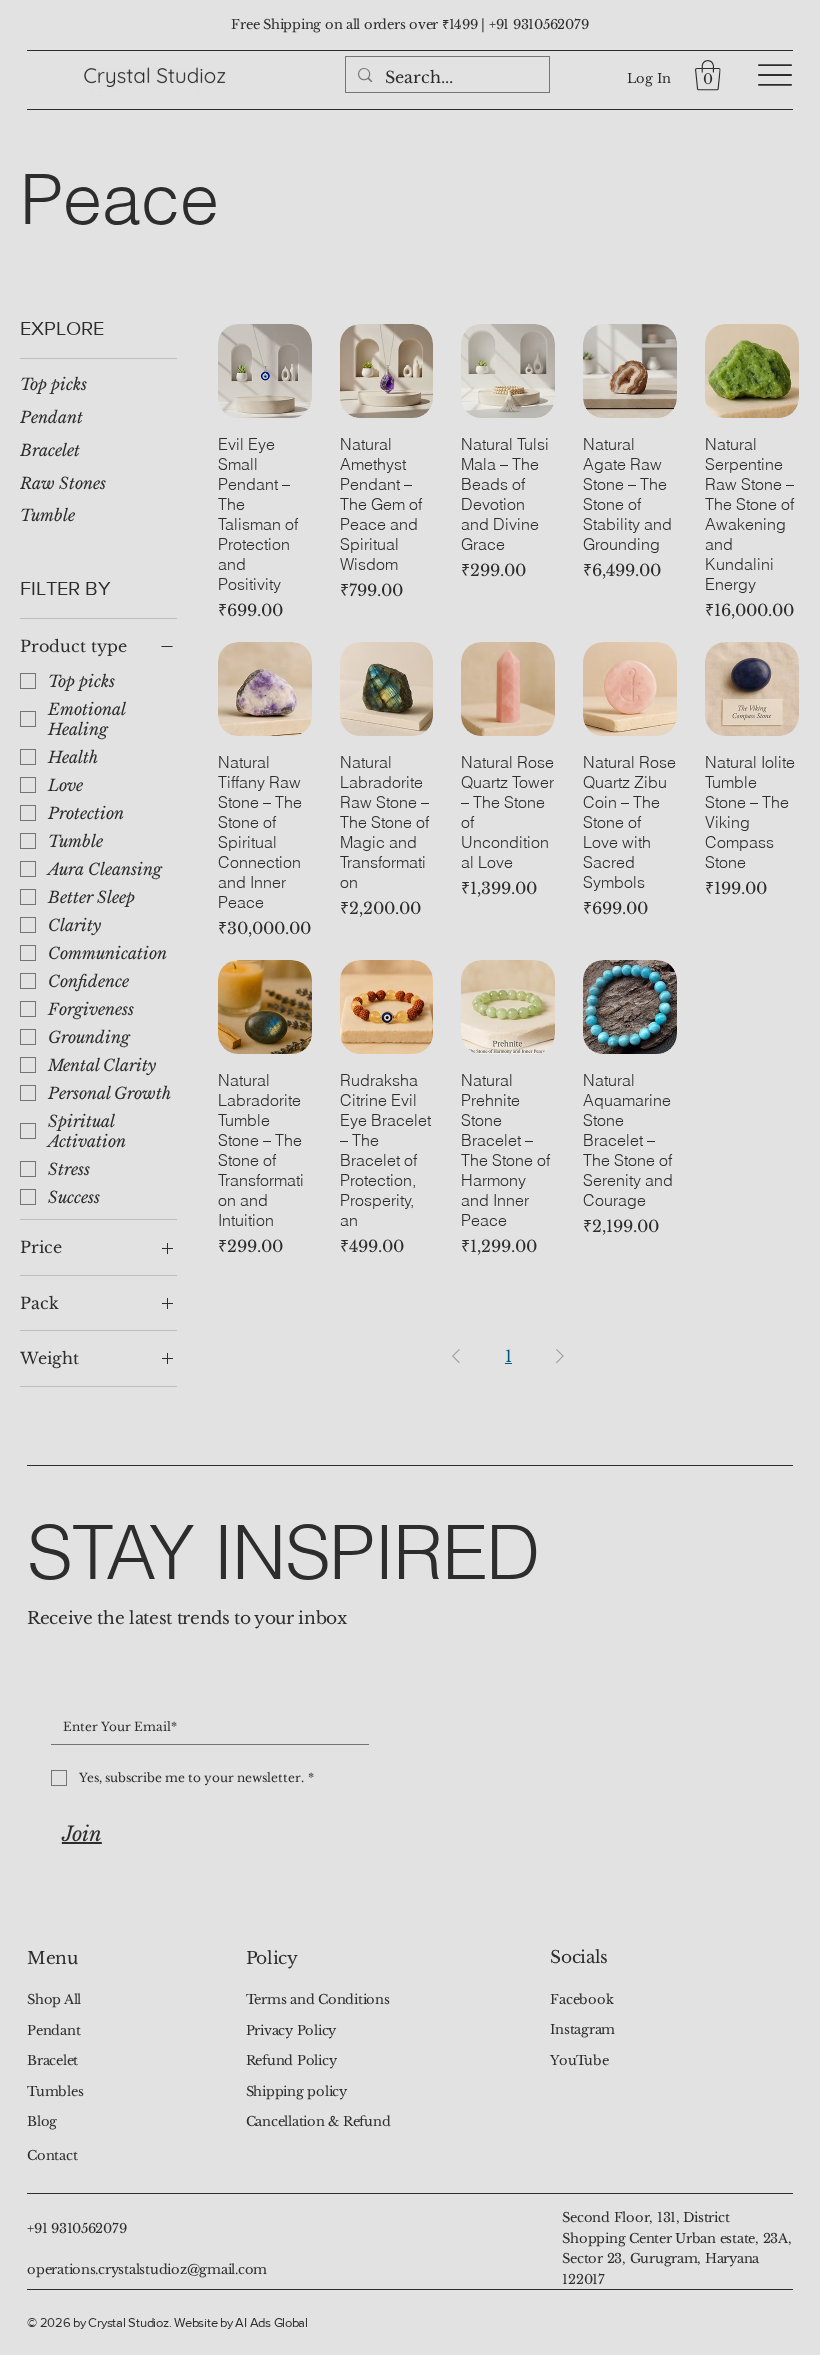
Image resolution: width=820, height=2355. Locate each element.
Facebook (581, 1999)
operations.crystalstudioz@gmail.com (147, 2269)
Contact (52, 2155)
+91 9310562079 (538, 24)
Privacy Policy (291, 2030)
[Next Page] (560, 1356)
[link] (708, 75)
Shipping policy (296, 2091)
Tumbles (55, 2091)
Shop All (54, 1999)
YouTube (579, 2060)
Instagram (582, 2029)
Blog (42, 2121)
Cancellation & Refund (318, 2121)
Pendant (53, 2030)
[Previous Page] (456, 1356)
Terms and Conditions (318, 1999)
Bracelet (52, 2060)
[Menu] (775, 75)
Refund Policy (291, 2060)
